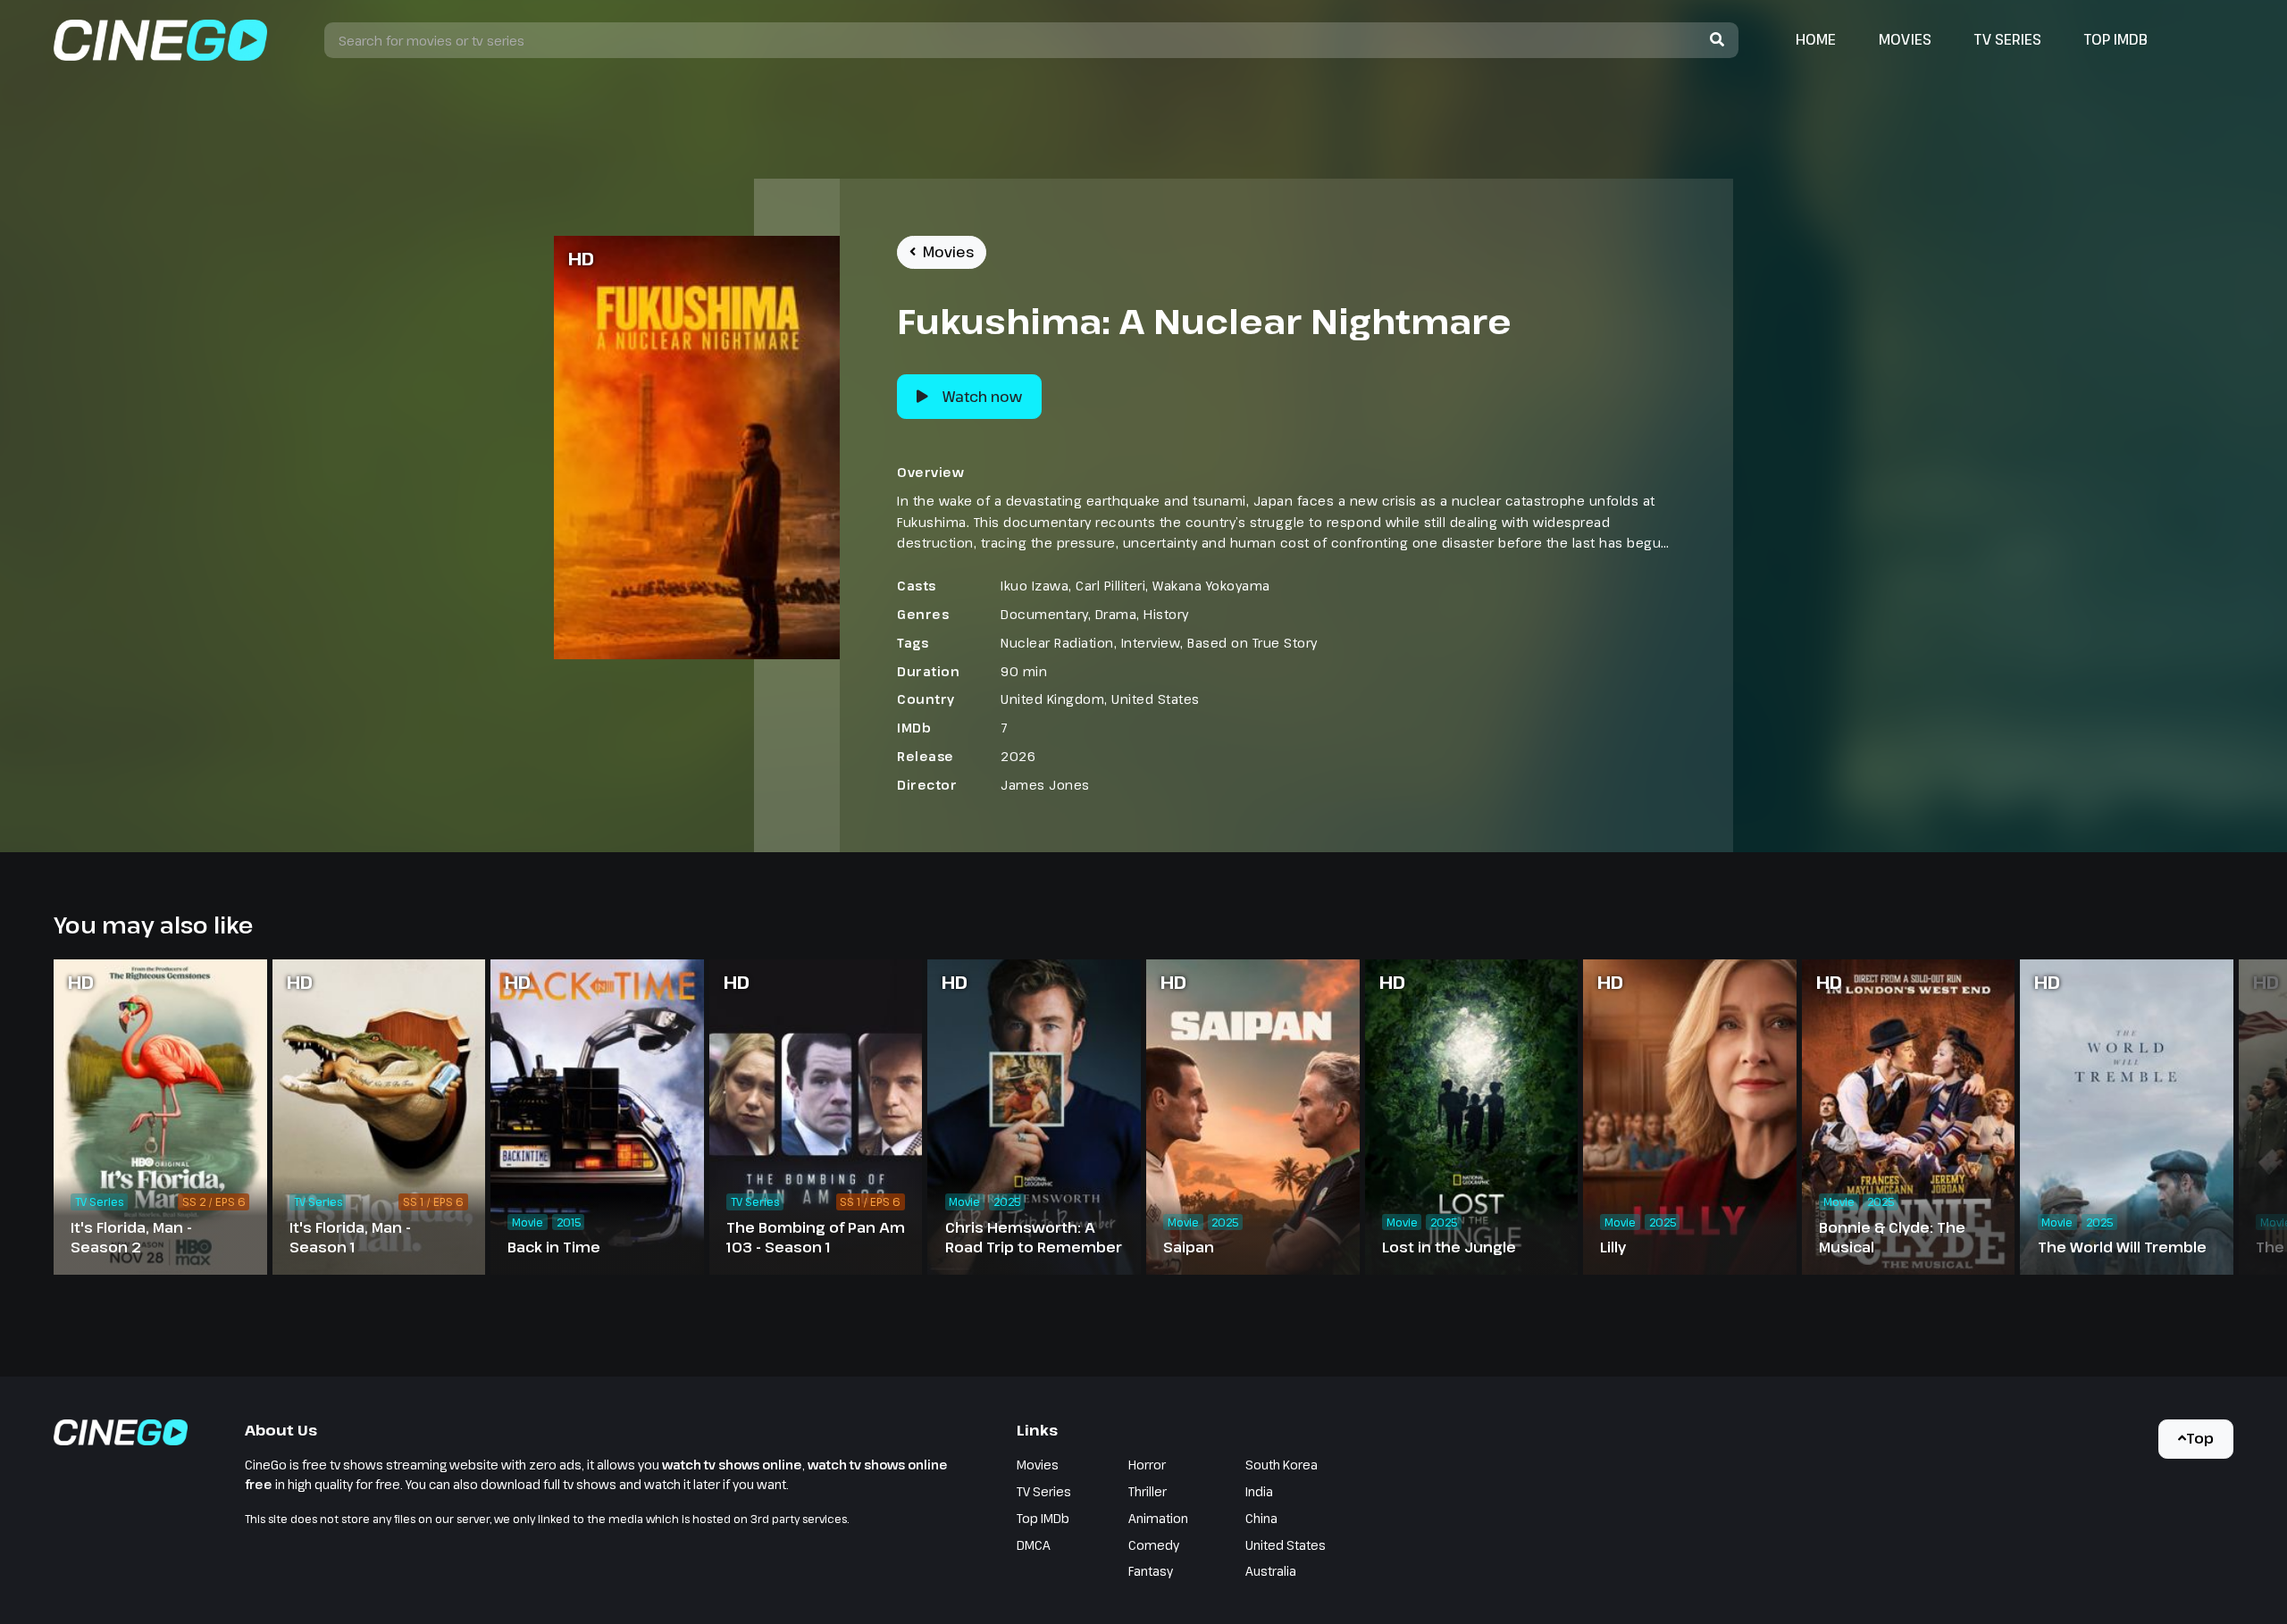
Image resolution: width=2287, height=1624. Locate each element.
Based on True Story (1252, 643)
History (1166, 614)
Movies (1905, 39)
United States (1156, 699)
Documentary (1044, 614)
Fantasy (1151, 1571)
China (1261, 1518)
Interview (1151, 643)
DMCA (1034, 1545)
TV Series (2008, 39)
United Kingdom (1052, 699)
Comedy (1154, 1545)
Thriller (1148, 1491)
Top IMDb (2116, 39)
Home (1816, 39)
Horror (1147, 1465)
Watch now (982, 397)
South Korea (1282, 1465)
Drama (1116, 614)
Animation (1158, 1518)
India (1259, 1491)
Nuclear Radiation (1057, 643)
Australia (1271, 1571)
